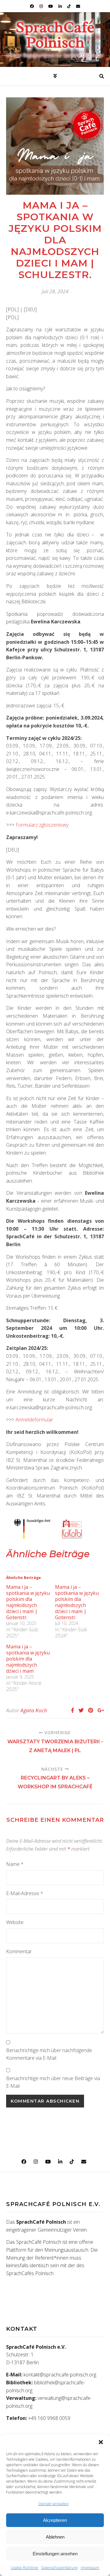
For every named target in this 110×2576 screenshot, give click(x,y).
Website (15, 1922)
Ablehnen (55, 2537)
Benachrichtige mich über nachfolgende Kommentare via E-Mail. (49, 2054)
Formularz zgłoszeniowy (42, 825)
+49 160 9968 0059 (49, 2418)
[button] (101, 2442)
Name (15, 1864)
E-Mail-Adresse (25, 1893)
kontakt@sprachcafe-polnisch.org (60, 2375)
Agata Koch (34, 1710)
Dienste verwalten (54, 2504)
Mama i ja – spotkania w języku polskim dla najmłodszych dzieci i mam (28, 1659)
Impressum (90, 2568)
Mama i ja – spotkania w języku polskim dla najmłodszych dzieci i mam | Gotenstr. (28, 1602)
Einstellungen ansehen (55, 2554)
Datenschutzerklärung (59, 2568)
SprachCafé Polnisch (55, 35)
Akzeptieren (55, 2520)
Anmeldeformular (34, 1420)
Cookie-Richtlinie (24, 2568)
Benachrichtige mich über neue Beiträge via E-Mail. (53, 2082)
